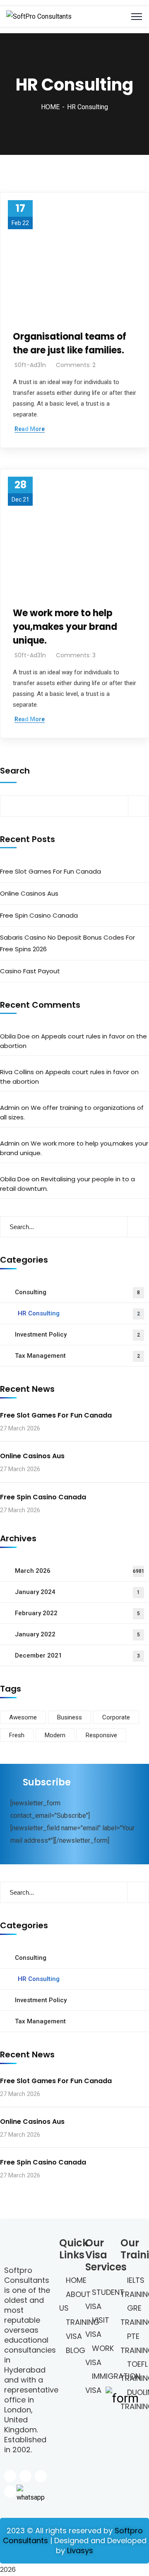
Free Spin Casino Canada (39, 915)
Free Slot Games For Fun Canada (50, 871)
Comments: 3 (76, 655)
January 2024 (77, 1592)
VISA (74, 2336)
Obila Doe (15, 1036)
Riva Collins (17, 1072)
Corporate (116, 1717)
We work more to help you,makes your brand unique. (65, 627)
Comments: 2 (76, 365)
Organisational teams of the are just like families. (70, 343)
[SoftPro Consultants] (39, 17)
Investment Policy (77, 1335)
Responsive (101, 1735)
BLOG (76, 2350)
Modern (55, 1735)
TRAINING (83, 2322)
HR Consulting (79, 1313)
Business (70, 1717)
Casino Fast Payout (30, 971)
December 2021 (77, 1655)
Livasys (80, 2550)
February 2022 (77, 1613)
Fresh (17, 1735)
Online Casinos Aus (29, 893)
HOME (50, 107)
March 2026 (80, 1571)
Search (15, 771)
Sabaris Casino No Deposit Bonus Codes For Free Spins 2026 (67, 943)
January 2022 (77, 1634)
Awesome (23, 1717)
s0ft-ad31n (30, 365)
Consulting (77, 1292)
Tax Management (77, 1356)
